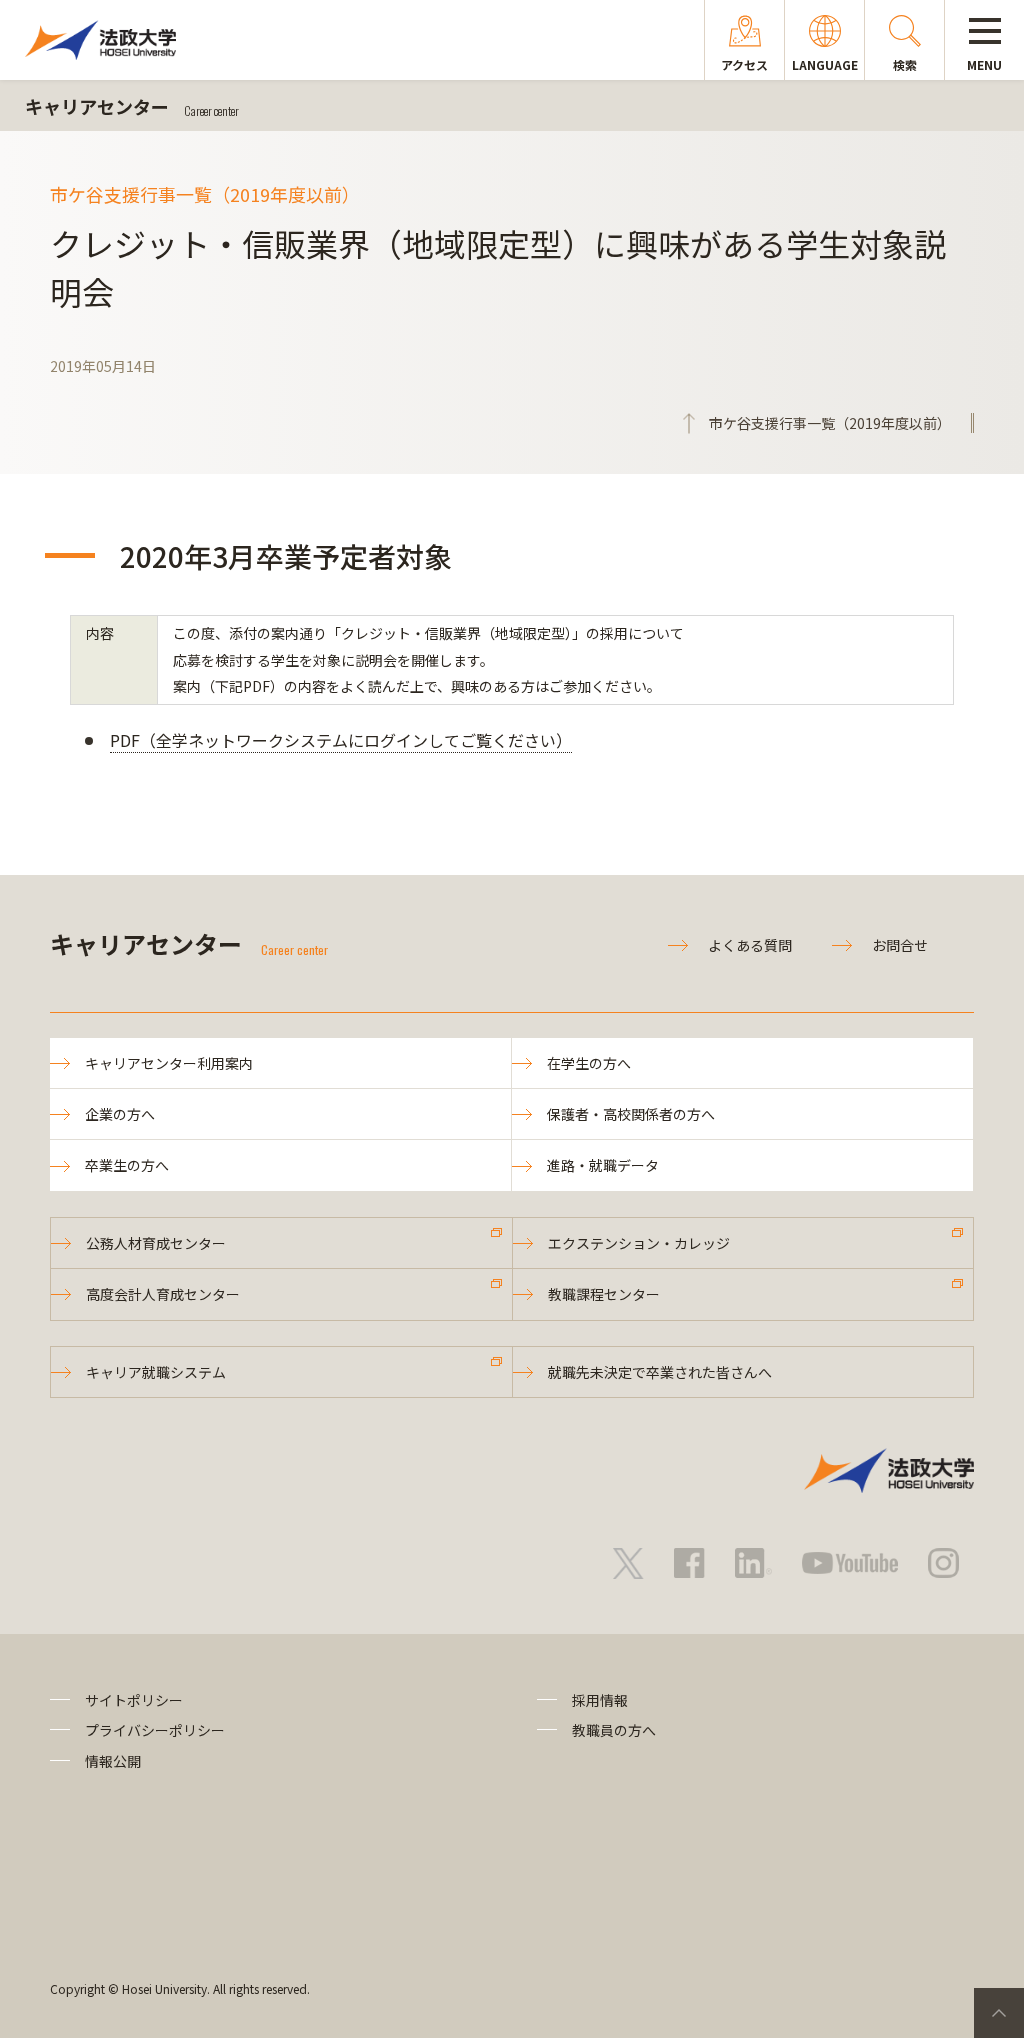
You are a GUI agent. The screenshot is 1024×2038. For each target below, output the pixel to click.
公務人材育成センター (156, 1243)
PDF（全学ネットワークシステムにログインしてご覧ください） (341, 740)
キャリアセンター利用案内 (169, 1063)
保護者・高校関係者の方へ (631, 1114)
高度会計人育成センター (163, 1294)
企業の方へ (120, 1114)
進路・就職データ (603, 1165)
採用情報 (600, 1700)
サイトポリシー (134, 1700)
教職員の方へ (614, 1730)
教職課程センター (604, 1294)
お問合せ (900, 945)
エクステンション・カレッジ (639, 1243)
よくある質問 (750, 945)
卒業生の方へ (127, 1165)
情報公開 (113, 1761)
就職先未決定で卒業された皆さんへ (660, 1372)
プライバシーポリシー (155, 1730)
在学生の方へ (589, 1063)
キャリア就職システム (156, 1372)
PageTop (999, 2013)
